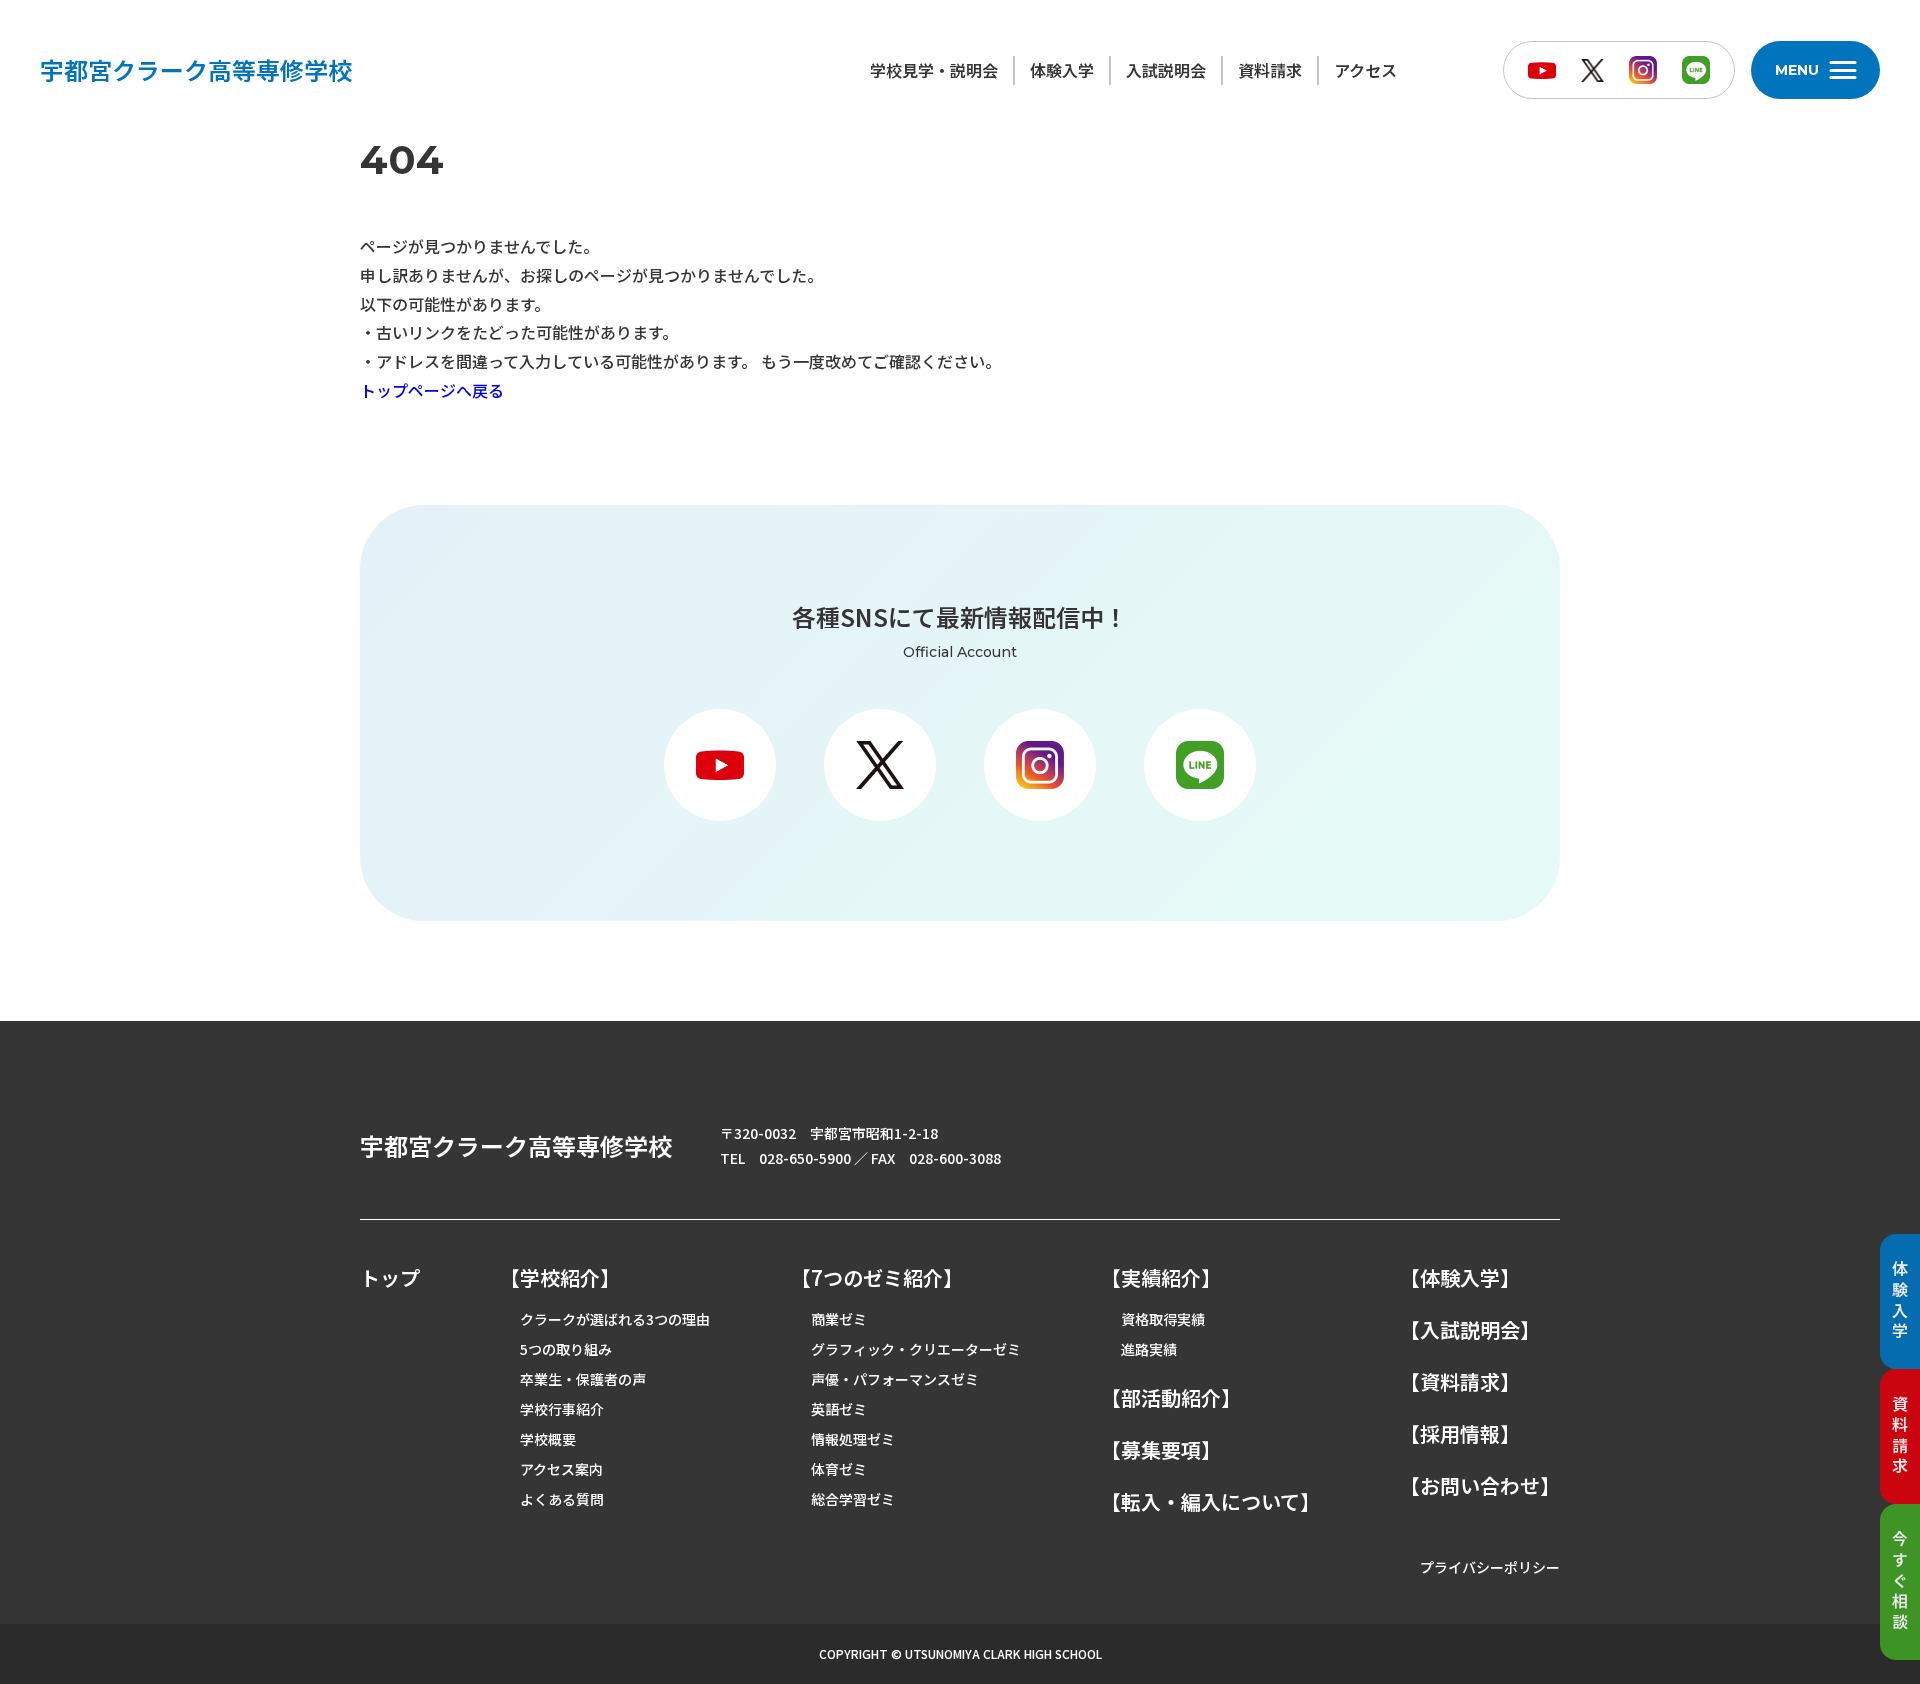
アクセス (1365, 70)
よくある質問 (562, 1499)
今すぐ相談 (1900, 1582)
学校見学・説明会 (934, 70)
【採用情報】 (1460, 1434)
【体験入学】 (1460, 1278)
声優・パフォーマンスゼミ (895, 1379)
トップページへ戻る (432, 390)
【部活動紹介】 (1171, 1398)
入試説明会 (1166, 70)
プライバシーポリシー (1490, 1567)
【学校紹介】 (560, 1278)
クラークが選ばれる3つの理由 (615, 1319)
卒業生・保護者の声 (583, 1379)
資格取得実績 (1163, 1319)
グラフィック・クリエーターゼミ (916, 1349)
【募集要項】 (1161, 1450)
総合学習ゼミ (853, 1499)
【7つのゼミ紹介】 (877, 1278)
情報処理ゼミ (853, 1439)
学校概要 (548, 1439)
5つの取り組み (566, 1349)
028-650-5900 (805, 1158)
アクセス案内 (561, 1469)
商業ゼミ (839, 1319)
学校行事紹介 (562, 1409)
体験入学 (1062, 70)
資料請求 (1270, 70)
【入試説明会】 (1470, 1330)
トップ (390, 1278)
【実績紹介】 (1161, 1278)
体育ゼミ (839, 1469)
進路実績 (1149, 1349)
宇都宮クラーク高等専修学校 (196, 70)
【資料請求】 (1460, 1382)
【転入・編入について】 (1210, 1502)
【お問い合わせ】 (1480, 1486)
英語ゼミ (839, 1409)
